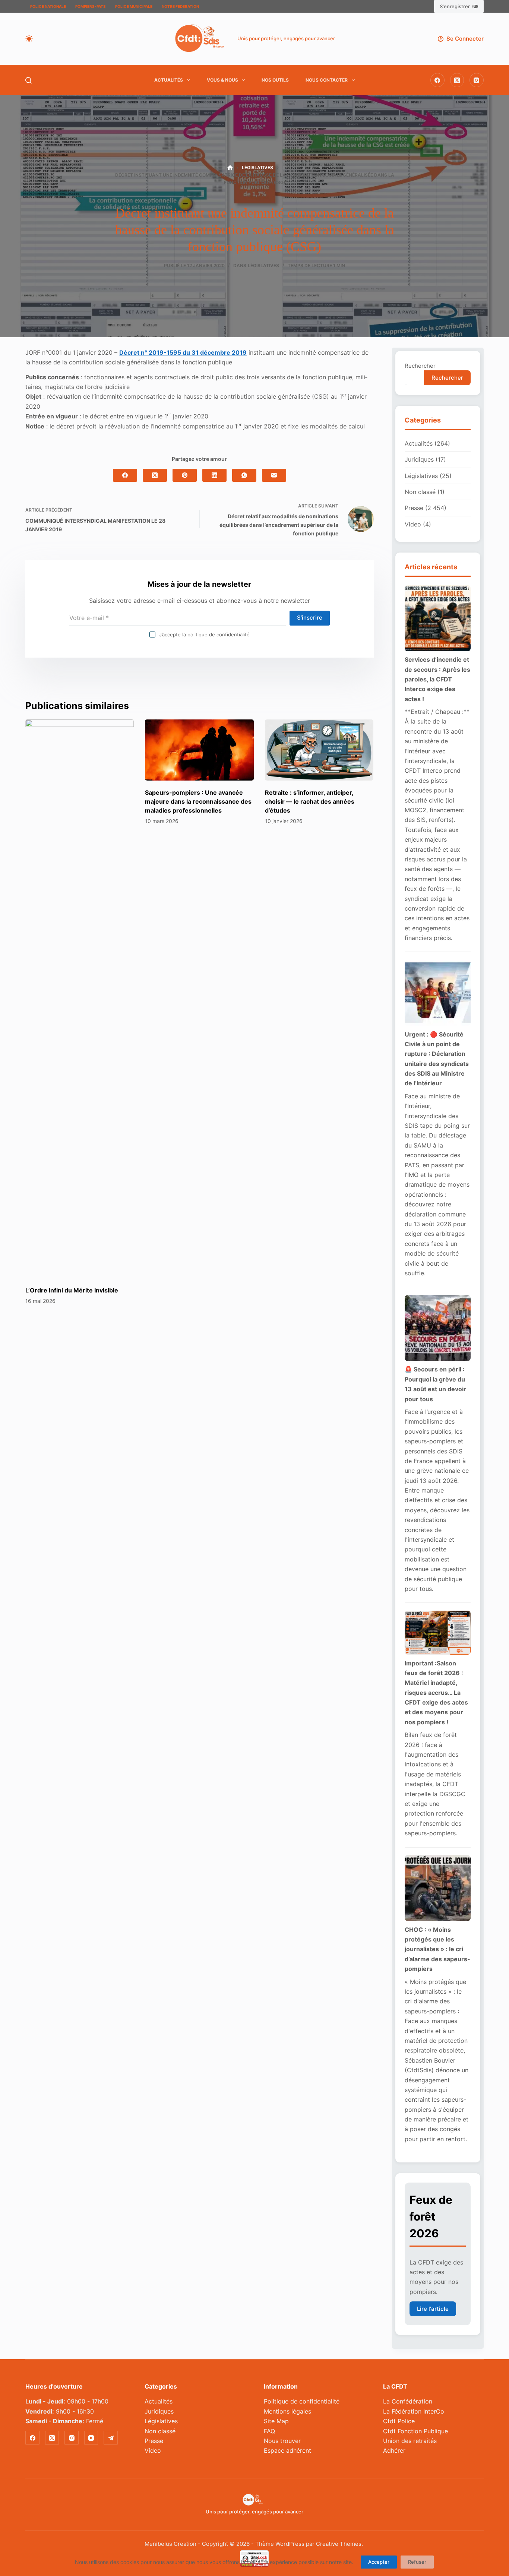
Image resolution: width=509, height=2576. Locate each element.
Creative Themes (339, 2544)
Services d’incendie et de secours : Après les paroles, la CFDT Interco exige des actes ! (437, 679)
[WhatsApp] (244, 475)
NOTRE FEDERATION (180, 6)
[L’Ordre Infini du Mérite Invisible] (80, 999)
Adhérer (394, 2450)
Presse (414, 508)
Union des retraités (410, 2441)
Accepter (379, 2562)
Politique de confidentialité (302, 2401)
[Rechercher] (29, 80)
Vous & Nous (222, 80)
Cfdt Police (399, 2421)
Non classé (420, 492)
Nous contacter (327, 80)
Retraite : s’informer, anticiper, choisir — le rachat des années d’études (310, 801)
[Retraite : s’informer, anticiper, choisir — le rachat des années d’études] (319, 750)
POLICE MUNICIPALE (134, 6)
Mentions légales (287, 2411)
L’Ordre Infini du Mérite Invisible (72, 1290)
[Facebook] (437, 80)
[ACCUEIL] (230, 168)
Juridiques (419, 459)
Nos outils (275, 80)
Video (413, 524)
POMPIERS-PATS (91, 6)
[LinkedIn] (214, 475)
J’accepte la (204, 634)
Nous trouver (282, 2441)
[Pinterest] (185, 475)
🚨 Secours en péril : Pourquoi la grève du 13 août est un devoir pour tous (435, 1384)
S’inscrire (310, 618)
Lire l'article (433, 2309)
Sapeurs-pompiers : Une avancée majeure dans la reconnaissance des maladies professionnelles (199, 801)
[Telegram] (111, 2438)
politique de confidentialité (219, 634)
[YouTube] (91, 2438)
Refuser (417, 2562)
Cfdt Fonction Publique (415, 2431)
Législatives (263, 265)
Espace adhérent (287, 2450)
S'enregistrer (455, 6)
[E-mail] (274, 475)
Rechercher (420, 366)
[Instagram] (477, 80)
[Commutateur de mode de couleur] (29, 39)
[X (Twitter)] (457, 80)
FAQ (269, 2431)
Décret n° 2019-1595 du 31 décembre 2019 (183, 352)
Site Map (276, 2421)
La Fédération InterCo (414, 2411)
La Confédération (408, 2401)
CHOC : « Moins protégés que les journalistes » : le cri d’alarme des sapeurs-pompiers (437, 1949)
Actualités (169, 80)
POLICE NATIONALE (48, 6)
